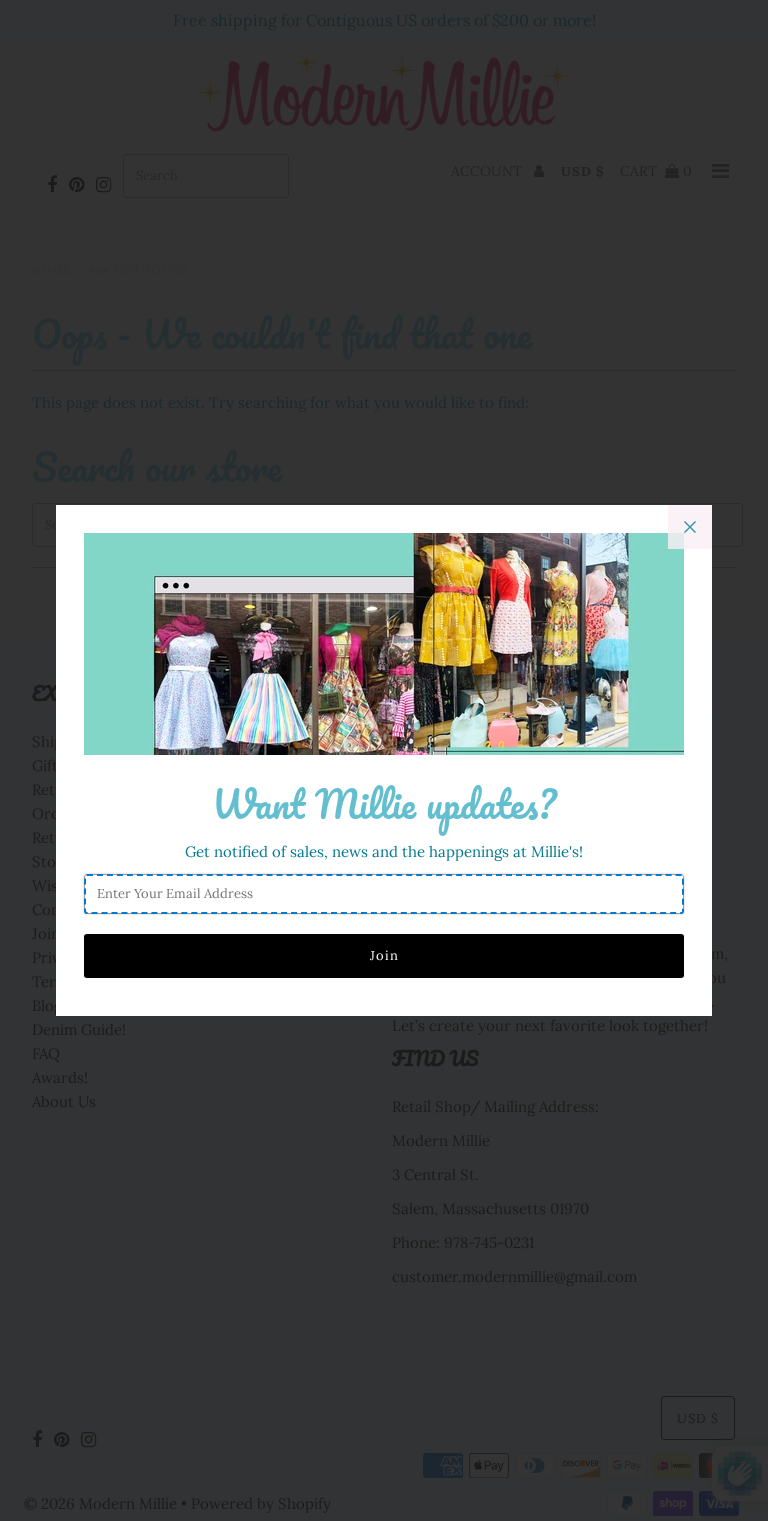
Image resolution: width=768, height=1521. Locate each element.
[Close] (690, 527)
